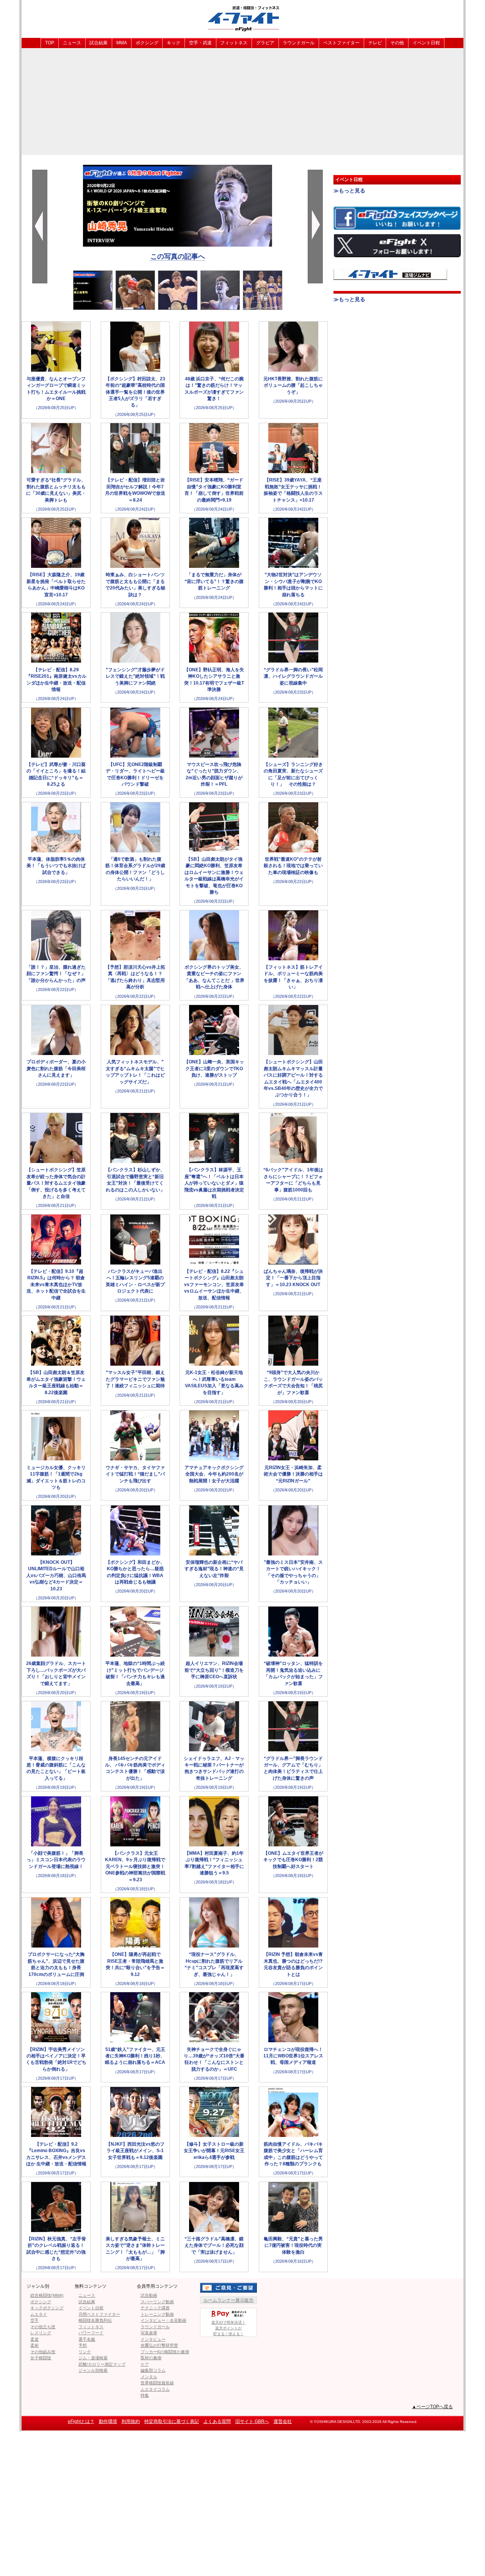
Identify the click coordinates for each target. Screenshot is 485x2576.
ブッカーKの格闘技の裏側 (165, 2352)
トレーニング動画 (157, 2314)
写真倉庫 (149, 2333)
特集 (145, 2395)
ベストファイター (341, 43)
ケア (145, 2364)
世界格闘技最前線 (157, 2383)
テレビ (375, 43)
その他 (397, 43)
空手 (34, 2320)
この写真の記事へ (178, 256)
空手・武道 (200, 43)
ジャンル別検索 (93, 2370)
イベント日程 (426, 43)
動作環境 (108, 2421)
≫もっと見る (349, 191)
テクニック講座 (155, 2308)
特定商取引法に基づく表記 (172, 2421)
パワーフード (91, 2333)
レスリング (41, 2333)
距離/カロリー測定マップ (102, 2364)
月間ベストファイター (99, 2314)
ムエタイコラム (155, 2389)
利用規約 (131, 2421)
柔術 (34, 2345)
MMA (122, 43)
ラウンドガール (299, 43)
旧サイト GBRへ (252, 2421)
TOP (50, 43)
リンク (85, 2352)
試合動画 (149, 2295)
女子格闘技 (41, 2358)
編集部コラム (153, 2370)
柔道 (34, 2339)
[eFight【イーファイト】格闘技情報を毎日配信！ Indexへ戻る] (242, 18)
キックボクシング (47, 2308)
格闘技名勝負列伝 (95, 2320)
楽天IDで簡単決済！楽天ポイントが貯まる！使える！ (228, 2328)
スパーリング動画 (157, 2302)
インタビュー (153, 2339)
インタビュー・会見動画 (163, 2320)
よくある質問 (217, 2421)
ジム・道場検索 (93, 2358)
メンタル (149, 2377)
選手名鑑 (87, 2339)
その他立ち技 (43, 2327)
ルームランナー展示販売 (228, 2300)
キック (174, 43)
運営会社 (283, 2421)
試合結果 (99, 43)
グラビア (265, 43)
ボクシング (147, 43)
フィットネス (234, 43)
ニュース (72, 43)
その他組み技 (43, 2352)
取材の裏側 (151, 2358)
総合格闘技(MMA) (47, 2295)
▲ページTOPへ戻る (432, 2407)
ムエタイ (39, 2314)
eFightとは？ (81, 2421)
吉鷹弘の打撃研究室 (159, 2345)
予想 (83, 2345)
